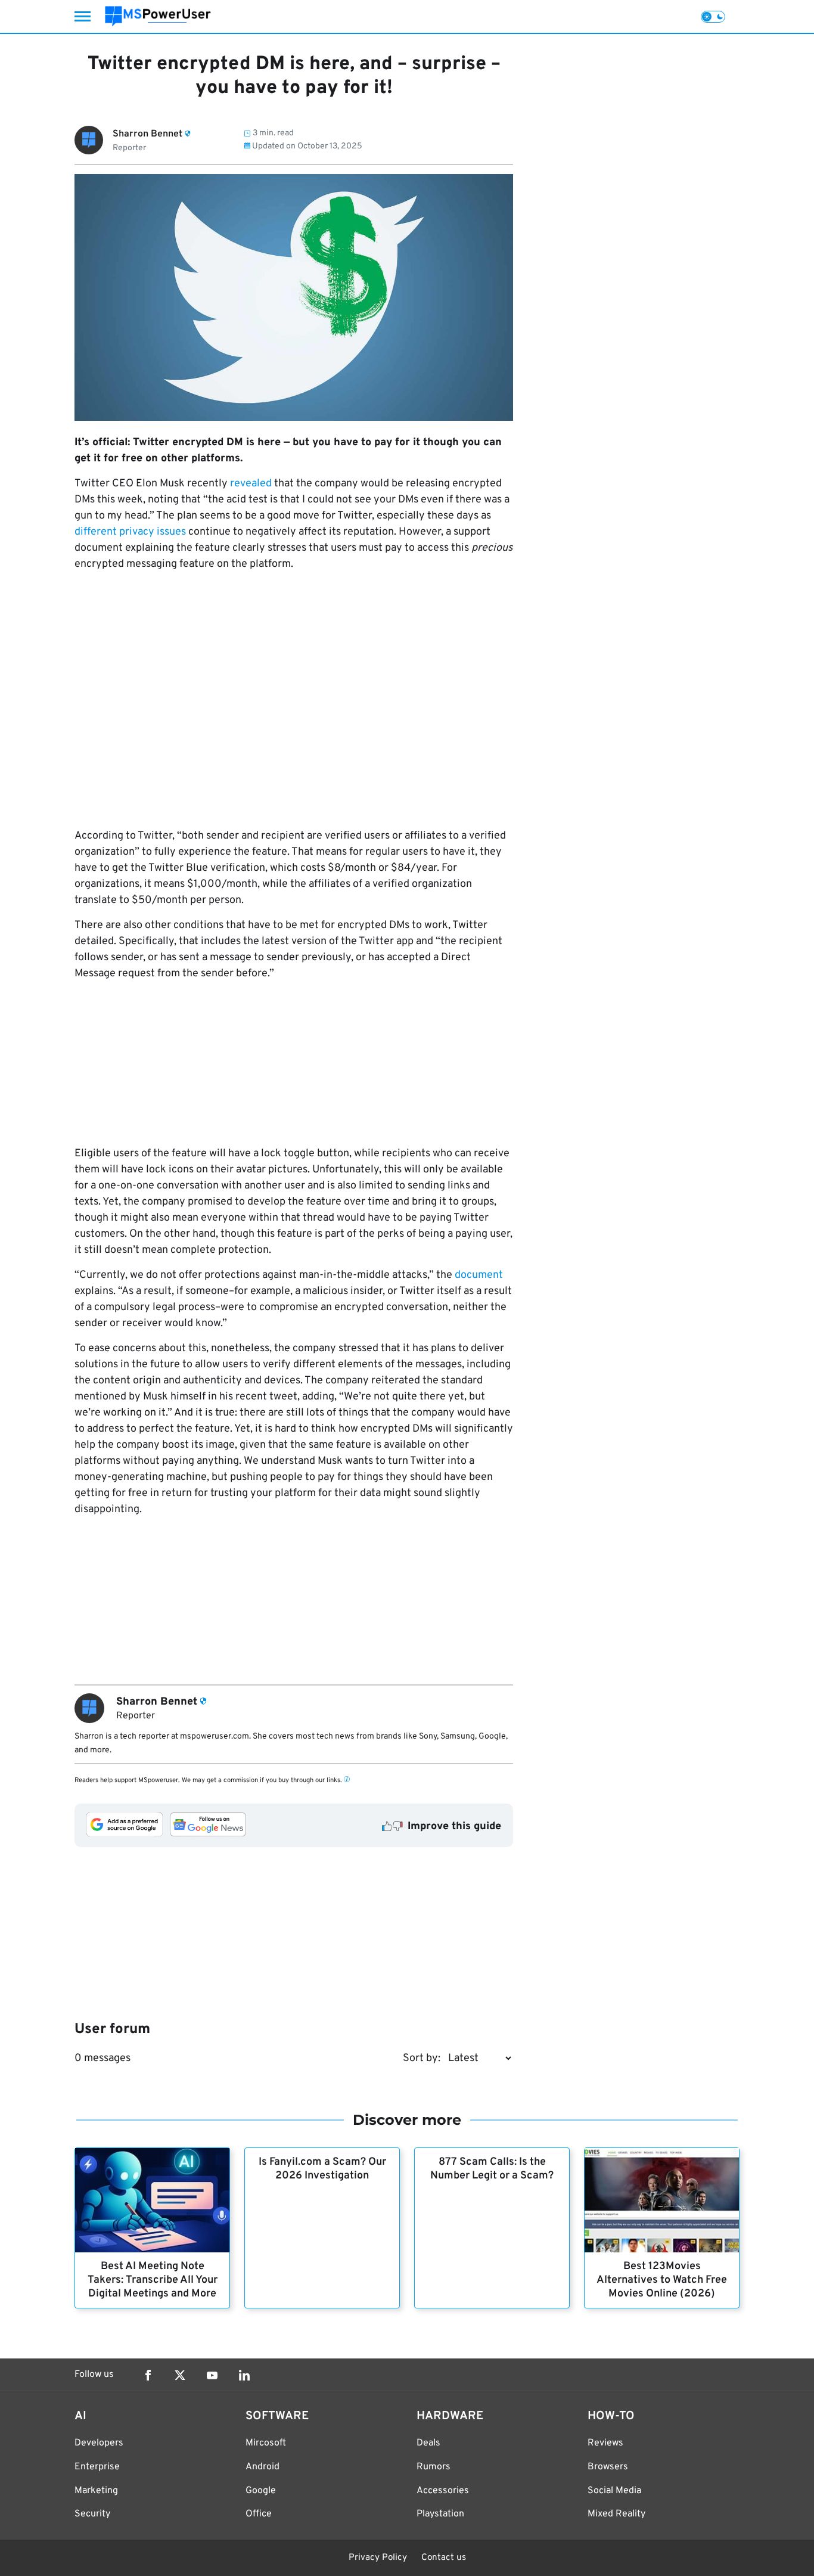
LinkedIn (244, 2375)
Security (92, 2514)
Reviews (605, 2443)
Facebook (148, 2375)
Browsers (608, 2467)
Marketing (96, 2491)
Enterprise (97, 2467)
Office (259, 2514)
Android (262, 2467)
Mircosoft (266, 2443)
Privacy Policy (378, 2558)
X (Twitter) (180, 2375)
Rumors (434, 2467)
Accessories (443, 2491)
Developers (99, 2443)
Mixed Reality (616, 2514)
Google (261, 2491)
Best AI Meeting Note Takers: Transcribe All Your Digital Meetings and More (153, 2280)
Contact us (444, 2558)
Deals (428, 2443)
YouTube (212, 2375)
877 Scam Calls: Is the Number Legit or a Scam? (492, 2169)
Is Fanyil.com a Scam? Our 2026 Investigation (322, 2169)
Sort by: (422, 2058)
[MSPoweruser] (158, 16)
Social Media (614, 2491)
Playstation (440, 2514)
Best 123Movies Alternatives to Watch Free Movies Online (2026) (662, 2280)
